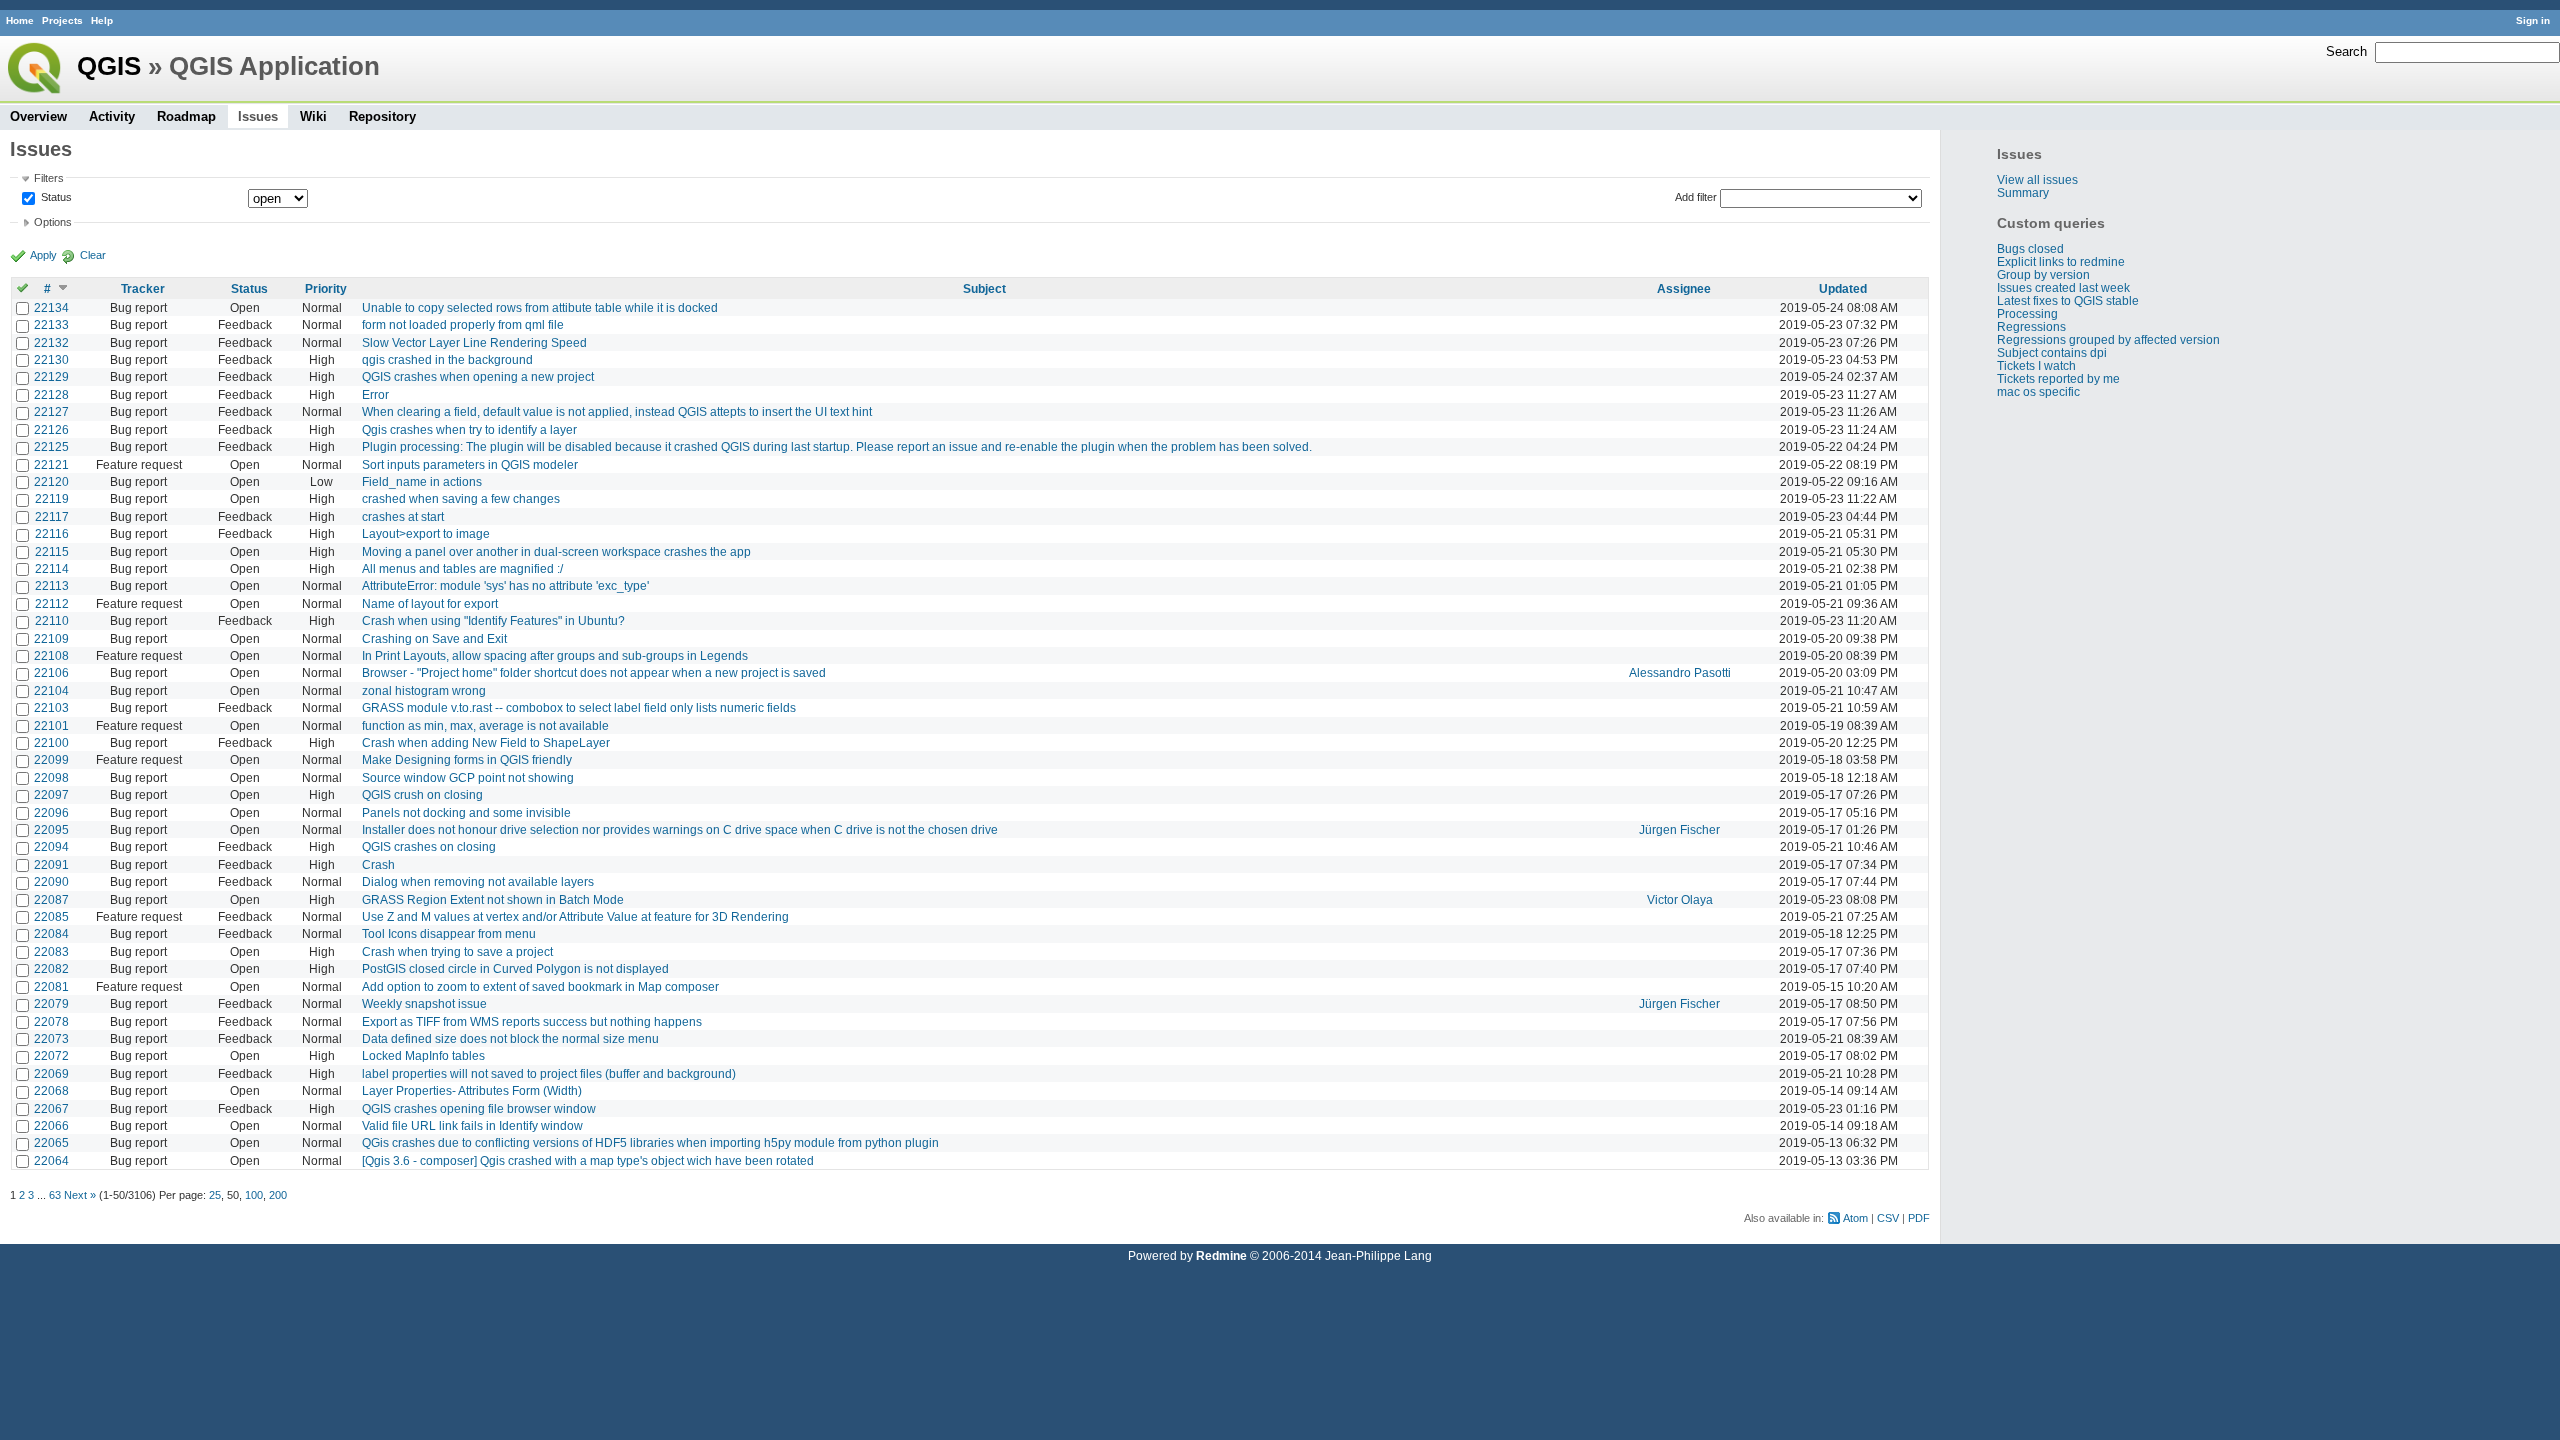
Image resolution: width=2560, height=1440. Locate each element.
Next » (80, 1195)
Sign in (2533, 20)
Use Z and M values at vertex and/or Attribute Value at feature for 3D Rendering (575, 916)
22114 (52, 568)
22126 (51, 429)
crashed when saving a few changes (461, 498)
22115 (52, 551)
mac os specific (2038, 391)
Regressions (2031, 326)
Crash (378, 864)
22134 (51, 307)
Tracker (143, 288)
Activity (112, 116)
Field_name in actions (422, 481)
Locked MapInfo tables (423, 1055)
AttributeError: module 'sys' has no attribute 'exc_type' (505, 585)
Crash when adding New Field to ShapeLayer (486, 742)
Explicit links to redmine (2061, 261)
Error (375, 394)
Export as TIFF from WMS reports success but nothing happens (532, 1021)
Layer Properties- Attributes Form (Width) (472, 1090)
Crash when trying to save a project (457, 951)
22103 (51, 707)
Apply (43, 255)
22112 (52, 603)
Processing (2027, 313)
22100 (51, 742)
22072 (51, 1055)
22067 (51, 1108)
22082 (51, 968)
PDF (1919, 1218)
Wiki (313, 116)
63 (55, 1195)
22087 (51, 899)
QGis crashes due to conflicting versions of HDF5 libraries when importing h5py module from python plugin (650, 1142)
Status (55, 197)
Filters (49, 178)
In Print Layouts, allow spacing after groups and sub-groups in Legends (555, 655)
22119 (52, 498)
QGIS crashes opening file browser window (479, 1108)
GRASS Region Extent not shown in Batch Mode (493, 899)
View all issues (2037, 179)
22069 (51, 1073)
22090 (51, 881)
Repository (382, 116)
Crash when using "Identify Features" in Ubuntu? (493, 620)
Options (53, 222)
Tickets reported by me (2058, 378)
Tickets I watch (2036, 365)
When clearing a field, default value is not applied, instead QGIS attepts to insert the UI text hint (617, 411)
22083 (51, 951)
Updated (1843, 288)
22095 (51, 829)
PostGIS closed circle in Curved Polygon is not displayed (515, 968)
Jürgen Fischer (1679, 829)
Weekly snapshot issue (424, 1003)
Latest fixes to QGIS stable (2068, 300)
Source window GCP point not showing (468, 777)
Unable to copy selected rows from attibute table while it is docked (540, 307)
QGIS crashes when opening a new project (478, 376)
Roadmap (186, 116)
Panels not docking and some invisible (466, 812)
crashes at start (403, 516)
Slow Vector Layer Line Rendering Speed (474, 342)
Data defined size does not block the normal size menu (510, 1038)
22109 (51, 638)
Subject (984, 288)
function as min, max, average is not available (485, 725)
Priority (326, 288)
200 (278, 1195)
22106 (51, 672)
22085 (51, 916)
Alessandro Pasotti (1680, 672)
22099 (51, 759)
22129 (51, 376)
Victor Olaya (1680, 899)
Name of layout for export (430, 603)
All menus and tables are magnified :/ (462, 568)
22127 (51, 411)
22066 (51, 1125)
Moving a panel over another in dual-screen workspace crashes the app (556, 551)
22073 (51, 1038)
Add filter (1696, 197)
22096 (51, 812)
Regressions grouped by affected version (2108, 339)
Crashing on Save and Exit (434, 638)
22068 (51, 1090)
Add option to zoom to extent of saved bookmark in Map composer (540, 986)
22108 (51, 655)
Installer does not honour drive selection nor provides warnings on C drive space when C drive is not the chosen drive (680, 829)
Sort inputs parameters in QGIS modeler (470, 464)
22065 (51, 1142)
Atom (1855, 1218)
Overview (38, 116)
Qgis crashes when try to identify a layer (469, 429)
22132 (51, 342)
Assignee (1684, 288)
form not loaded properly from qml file (463, 324)
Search (2346, 51)
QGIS (109, 66)
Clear (93, 255)
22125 (51, 446)
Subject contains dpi (2052, 352)
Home (20, 20)
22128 (51, 394)
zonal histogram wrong (424, 690)
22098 (51, 777)
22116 (52, 533)
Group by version (2043, 274)
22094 (51, 846)
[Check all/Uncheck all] (22, 288)
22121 (51, 464)
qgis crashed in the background (447, 359)
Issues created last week (2063, 287)
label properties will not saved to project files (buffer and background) (549, 1073)
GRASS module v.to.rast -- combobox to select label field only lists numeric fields (579, 707)
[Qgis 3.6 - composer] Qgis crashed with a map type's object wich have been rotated (588, 1160)
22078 (51, 1021)
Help (102, 20)
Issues (258, 116)
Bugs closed (2030, 248)
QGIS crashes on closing (429, 846)
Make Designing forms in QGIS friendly (467, 759)
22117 (52, 516)
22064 (51, 1160)
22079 (51, 1003)
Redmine (1221, 1255)
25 (215, 1195)
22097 (51, 794)
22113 (52, 585)
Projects (62, 20)
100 (254, 1195)
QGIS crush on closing (422, 794)
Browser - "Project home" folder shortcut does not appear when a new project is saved (594, 672)
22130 (51, 359)
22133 (51, 324)
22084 (51, 933)
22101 (51, 725)
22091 (51, 864)
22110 (52, 620)
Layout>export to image (426, 533)
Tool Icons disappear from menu (449, 933)
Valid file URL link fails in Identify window (472, 1125)
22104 (51, 690)
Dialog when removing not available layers (478, 881)
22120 (51, 481)
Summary (2023, 192)
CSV (1888, 1218)
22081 (51, 986)
